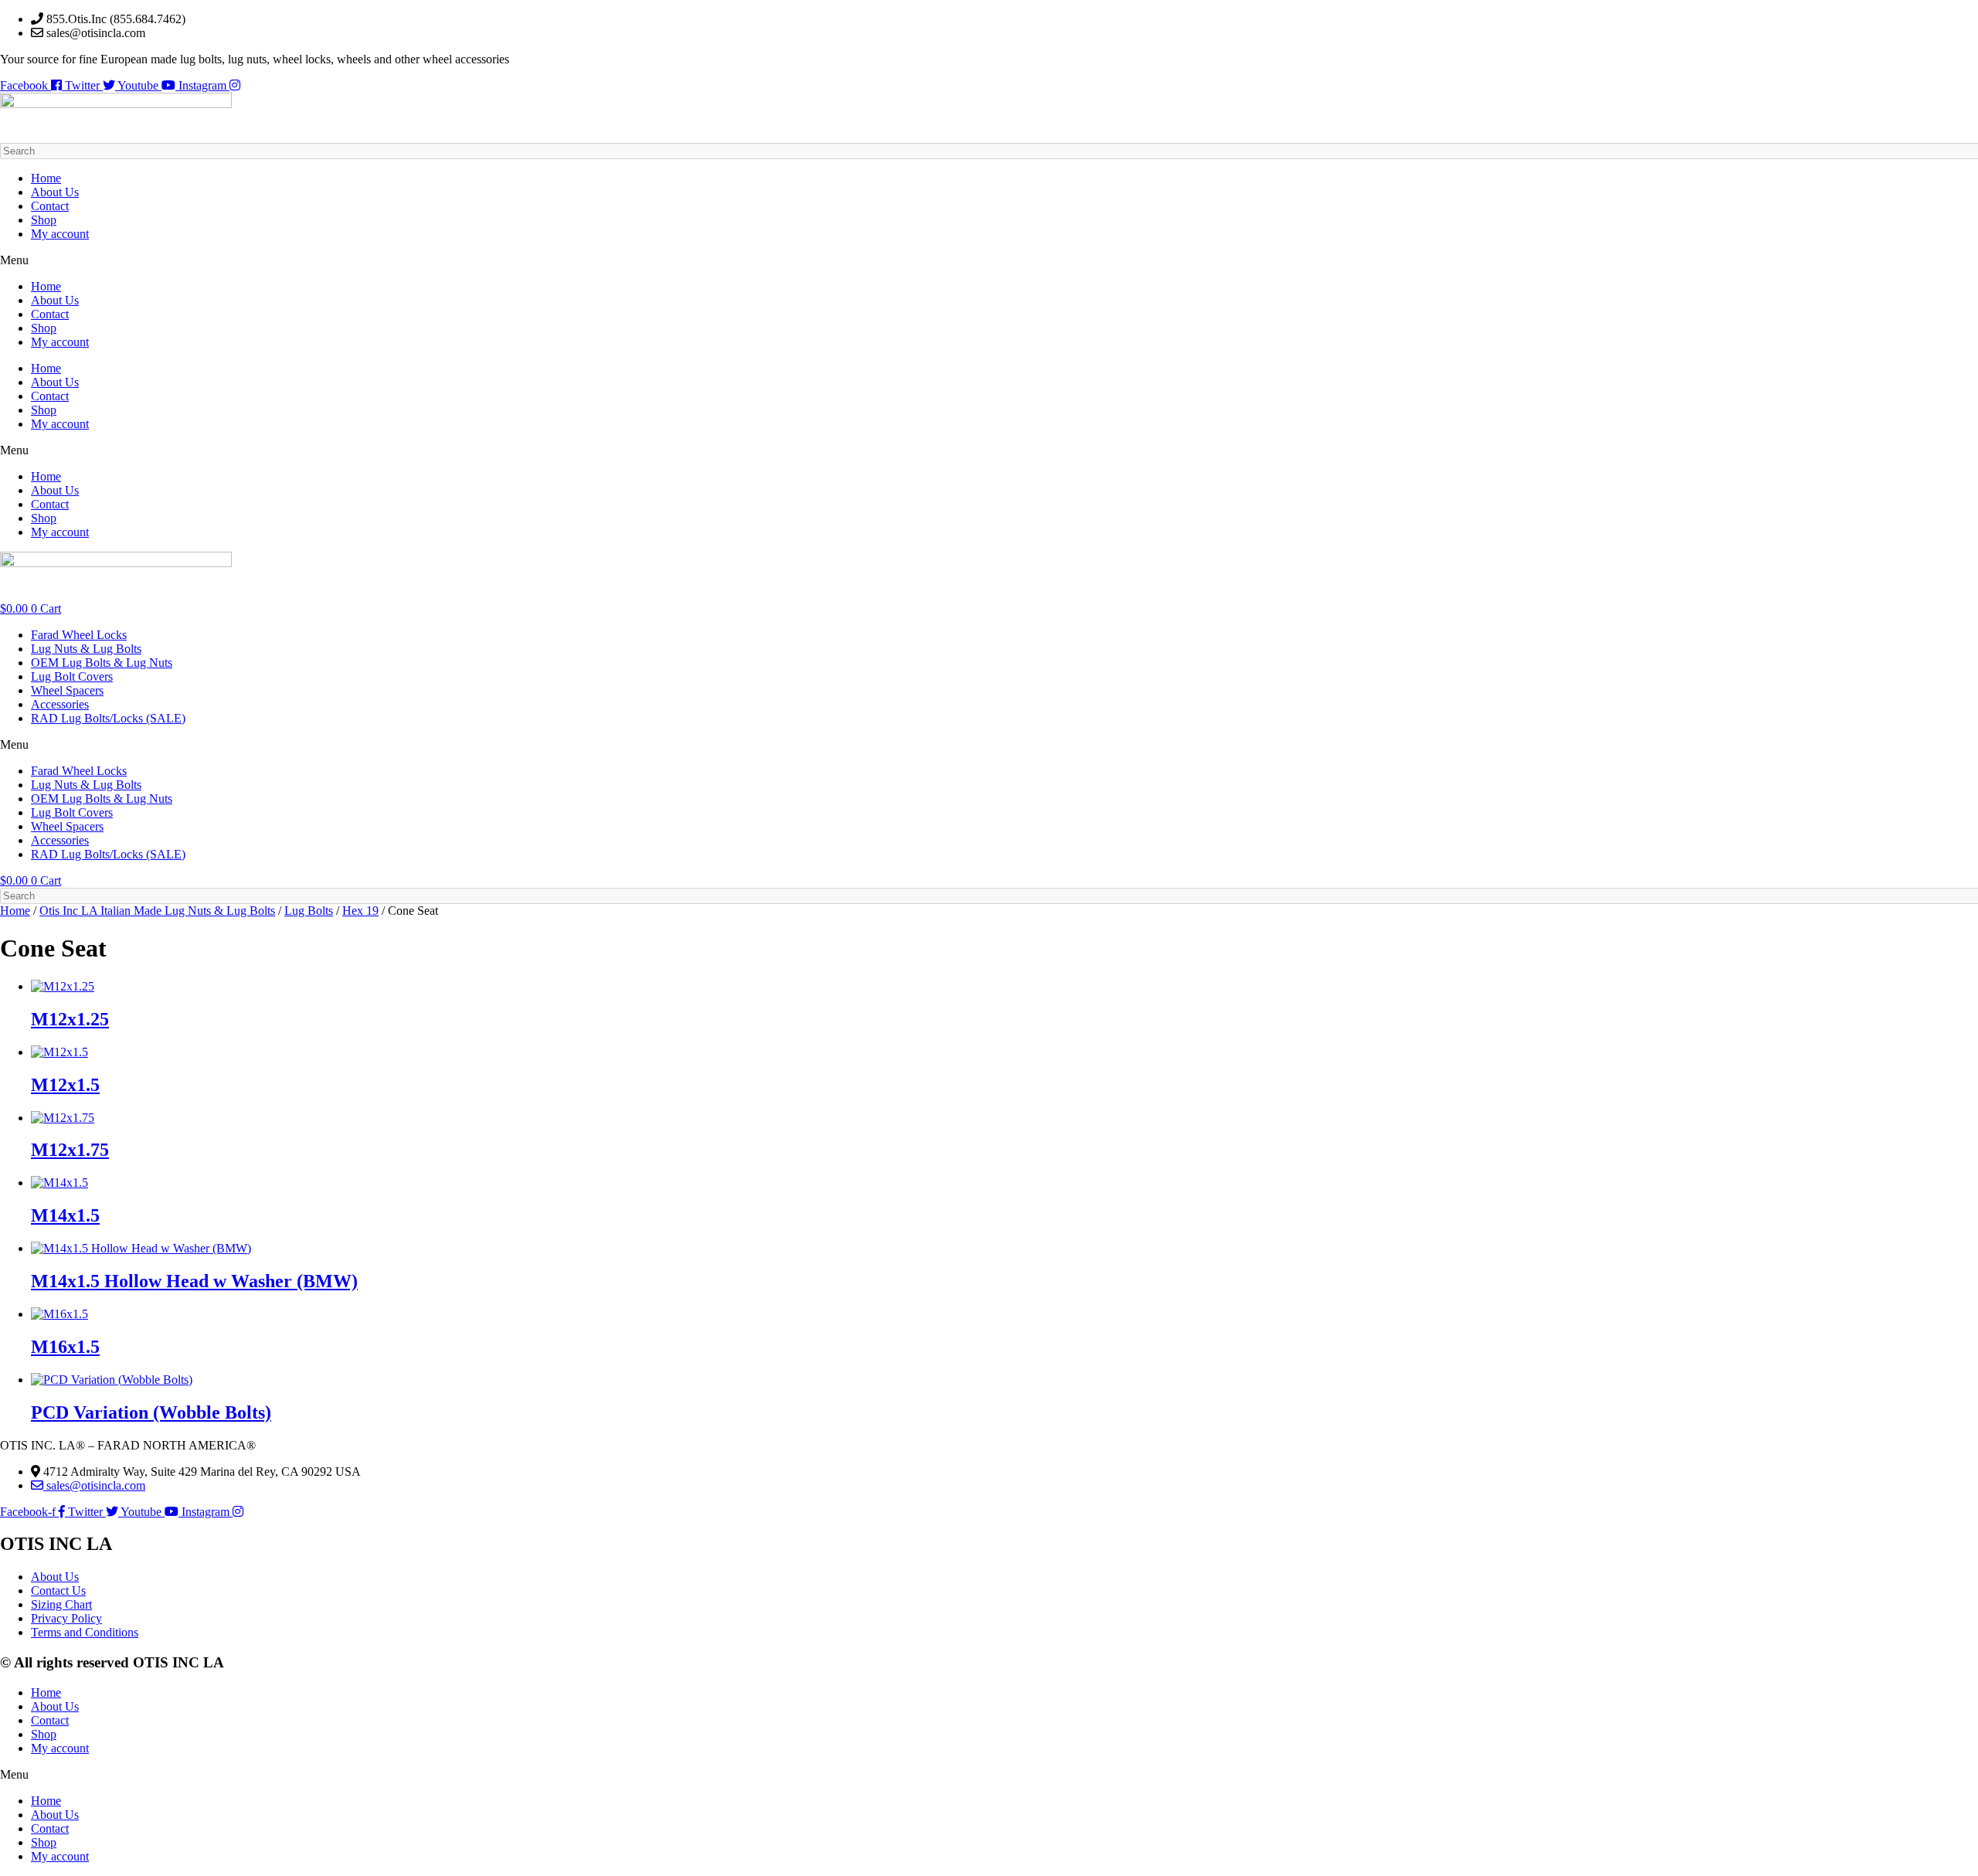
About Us (55, 192)
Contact (50, 206)
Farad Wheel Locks (79, 635)
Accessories (60, 704)
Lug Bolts (309, 911)
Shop (44, 220)
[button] (989, 260)
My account (60, 234)
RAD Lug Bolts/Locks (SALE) (108, 718)
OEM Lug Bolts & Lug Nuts (102, 663)
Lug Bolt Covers (72, 676)
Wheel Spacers (67, 690)
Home (46, 178)
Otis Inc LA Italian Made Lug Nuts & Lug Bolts (157, 911)
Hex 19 (360, 911)
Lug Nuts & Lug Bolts (86, 649)
